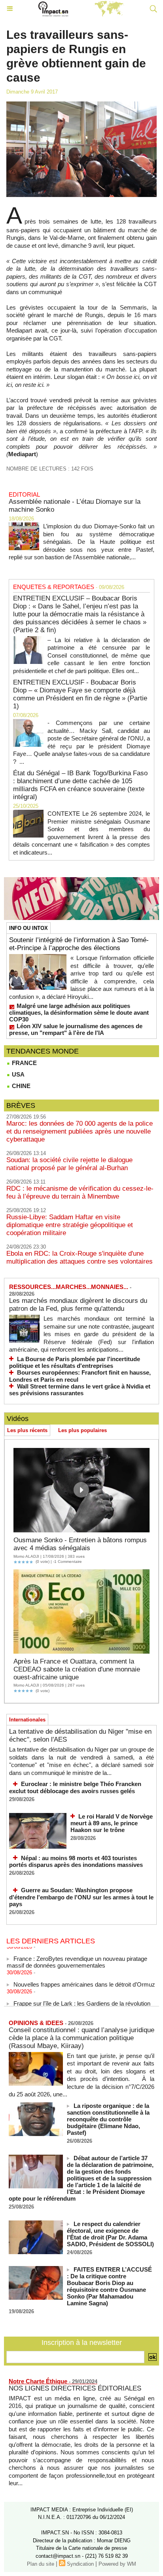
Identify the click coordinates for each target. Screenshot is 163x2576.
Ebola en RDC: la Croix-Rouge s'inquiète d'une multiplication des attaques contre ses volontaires (80, 1257)
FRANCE (24, 1063)
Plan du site (41, 2564)
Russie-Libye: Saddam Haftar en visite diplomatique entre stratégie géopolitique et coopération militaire (70, 1225)
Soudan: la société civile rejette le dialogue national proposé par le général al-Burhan (69, 1164)
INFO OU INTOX (28, 928)
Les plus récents (27, 1430)
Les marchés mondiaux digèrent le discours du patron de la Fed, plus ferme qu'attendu (78, 1305)
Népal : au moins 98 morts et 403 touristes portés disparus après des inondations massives (76, 1862)
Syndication (80, 2564)
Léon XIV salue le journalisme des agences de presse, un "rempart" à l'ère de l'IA (76, 1029)
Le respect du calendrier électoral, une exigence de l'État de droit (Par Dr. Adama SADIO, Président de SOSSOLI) (110, 2234)
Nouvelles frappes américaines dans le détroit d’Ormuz (84, 1978)
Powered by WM (117, 2564)
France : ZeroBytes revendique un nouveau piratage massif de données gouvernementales (77, 1956)
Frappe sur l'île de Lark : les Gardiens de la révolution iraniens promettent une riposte (79, 2000)
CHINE (20, 1086)
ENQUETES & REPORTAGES (54, 587)
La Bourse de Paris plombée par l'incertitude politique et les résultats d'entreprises (75, 1363)
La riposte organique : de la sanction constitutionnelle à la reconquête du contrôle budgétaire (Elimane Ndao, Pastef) (108, 2119)
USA (17, 1074)
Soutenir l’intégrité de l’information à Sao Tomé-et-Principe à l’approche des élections (79, 944)
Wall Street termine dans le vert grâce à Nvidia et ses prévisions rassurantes (80, 1390)
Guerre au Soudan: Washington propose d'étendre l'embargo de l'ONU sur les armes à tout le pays (81, 1897)
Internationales (27, 1720)
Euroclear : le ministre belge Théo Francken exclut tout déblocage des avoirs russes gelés (75, 1787)
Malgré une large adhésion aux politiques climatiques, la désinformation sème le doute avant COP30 (79, 1013)
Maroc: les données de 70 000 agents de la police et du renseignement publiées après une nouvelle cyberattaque (80, 1131)
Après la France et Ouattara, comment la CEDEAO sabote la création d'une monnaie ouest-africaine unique (77, 1669)
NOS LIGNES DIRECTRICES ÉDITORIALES (75, 2388)
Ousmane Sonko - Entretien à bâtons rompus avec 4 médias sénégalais (80, 1544)
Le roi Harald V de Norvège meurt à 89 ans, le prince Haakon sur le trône (112, 1823)
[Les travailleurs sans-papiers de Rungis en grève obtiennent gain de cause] (81, 105)
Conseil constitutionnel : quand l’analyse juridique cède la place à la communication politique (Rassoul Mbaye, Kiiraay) (81, 2038)
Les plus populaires (82, 1430)
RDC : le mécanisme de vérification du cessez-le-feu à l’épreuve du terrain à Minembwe (80, 1192)
